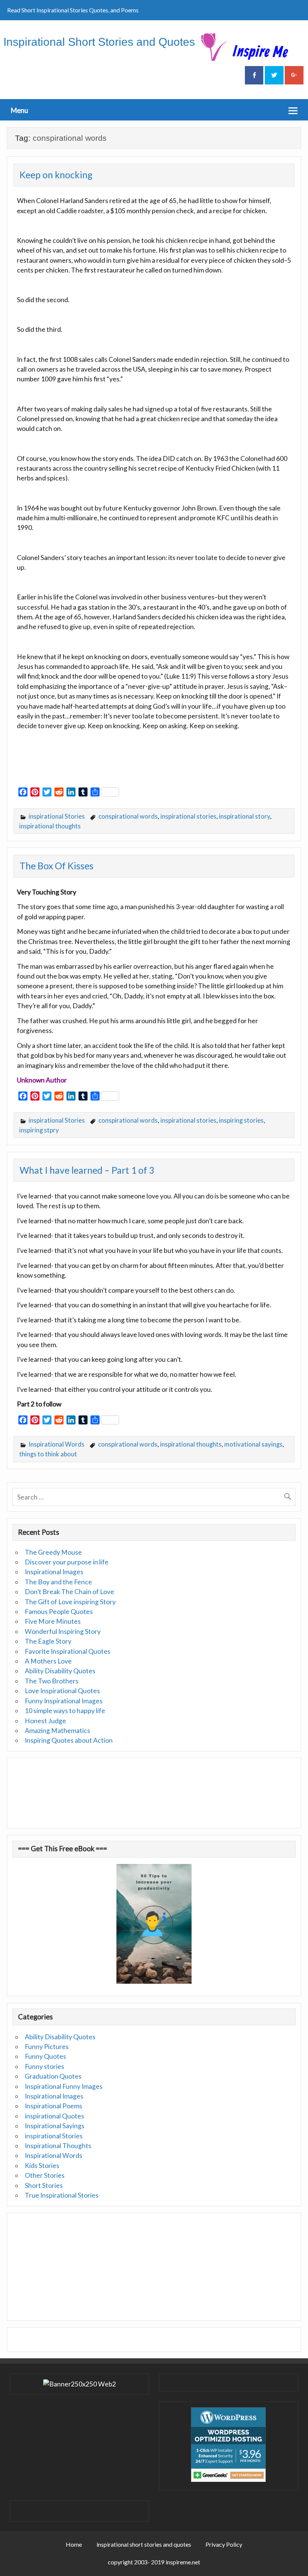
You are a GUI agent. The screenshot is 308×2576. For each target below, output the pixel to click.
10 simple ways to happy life (65, 1711)
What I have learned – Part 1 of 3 (87, 1170)
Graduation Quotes (53, 2076)
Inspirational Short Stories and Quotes (99, 42)
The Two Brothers (52, 1681)
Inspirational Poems (54, 2106)
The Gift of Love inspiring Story (70, 1602)
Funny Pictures (47, 2047)
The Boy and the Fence (58, 1582)
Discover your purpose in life (67, 1562)
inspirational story (245, 816)
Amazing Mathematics (57, 1731)
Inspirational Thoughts (58, 2146)
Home (74, 2544)
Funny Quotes (45, 2056)
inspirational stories (188, 816)
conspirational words (128, 816)
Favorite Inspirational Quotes (68, 1651)
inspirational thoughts (50, 826)
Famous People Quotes (59, 1612)
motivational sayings (253, 1444)
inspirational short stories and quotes (144, 2544)
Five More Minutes (53, 1621)
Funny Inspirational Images (64, 1701)
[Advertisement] (105, 767)
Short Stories (44, 2185)
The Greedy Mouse (53, 1552)
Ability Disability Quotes (60, 1671)
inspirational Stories (57, 816)
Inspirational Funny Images (64, 2086)
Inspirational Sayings (55, 2126)
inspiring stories (241, 1120)
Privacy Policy (224, 2544)
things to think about (48, 1454)
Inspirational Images (54, 1572)
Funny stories (45, 2066)
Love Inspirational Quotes (62, 1691)
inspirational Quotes (54, 2116)
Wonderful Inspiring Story (63, 1631)
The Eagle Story (48, 1641)
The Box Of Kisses (57, 866)
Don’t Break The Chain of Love (69, 1592)
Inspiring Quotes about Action (69, 1740)
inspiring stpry (39, 1130)
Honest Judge (45, 1721)
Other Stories (45, 2175)
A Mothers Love (48, 1661)
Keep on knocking (56, 175)
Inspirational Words (57, 1444)
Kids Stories (42, 2166)
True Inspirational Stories (62, 2195)
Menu (19, 110)
